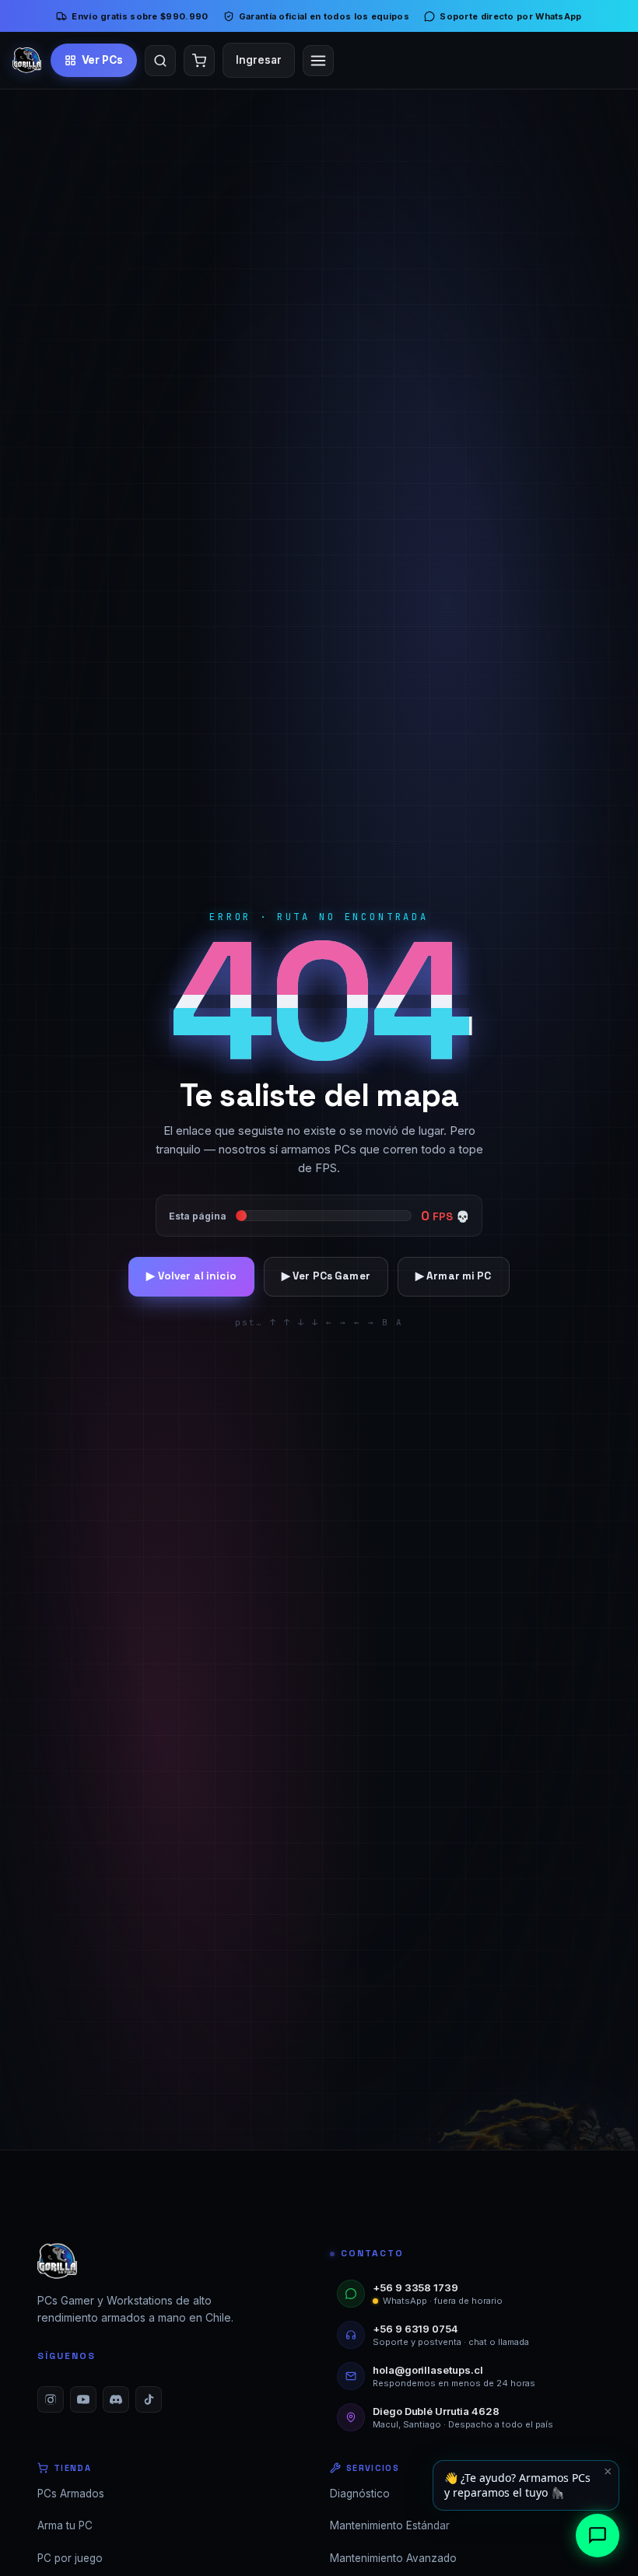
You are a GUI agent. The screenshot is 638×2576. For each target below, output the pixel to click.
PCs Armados (71, 2494)
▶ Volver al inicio (191, 1276)
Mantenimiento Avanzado (393, 2558)
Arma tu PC (65, 2525)
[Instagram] (51, 2399)
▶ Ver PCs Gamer (326, 1276)
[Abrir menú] (318, 61)
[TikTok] (149, 2399)
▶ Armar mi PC (454, 1276)
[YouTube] (83, 2399)
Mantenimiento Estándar (390, 2525)
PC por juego (70, 2558)
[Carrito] (199, 61)
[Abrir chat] (598, 2536)
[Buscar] (160, 61)
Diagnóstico (360, 2494)
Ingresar (259, 60)
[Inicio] (27, 61)
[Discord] (116, 2399)
